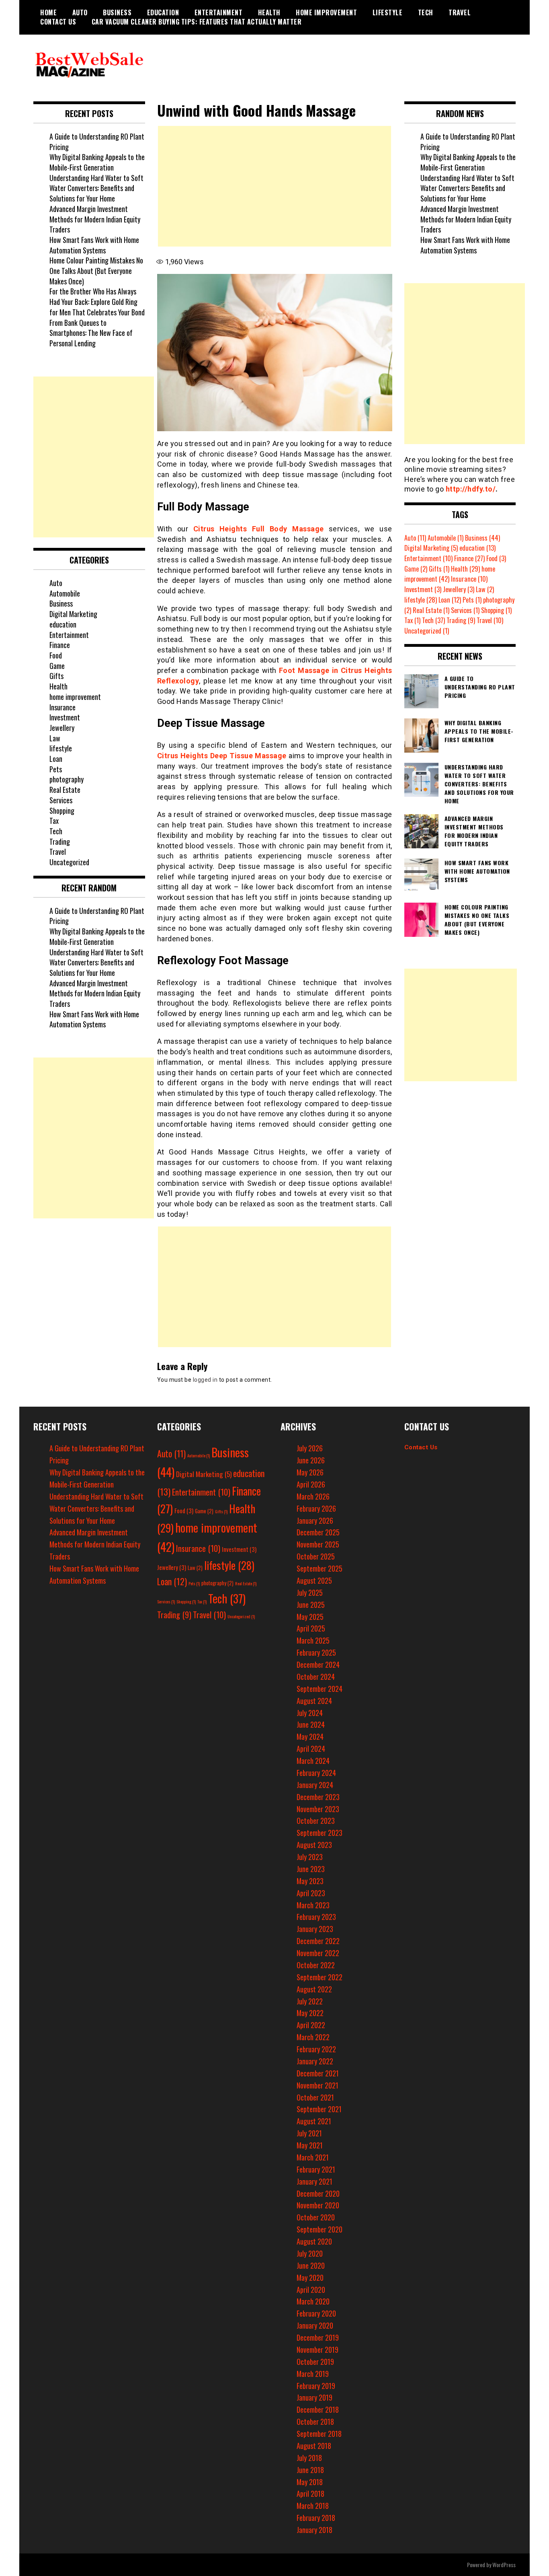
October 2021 (315, 2097)
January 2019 (314, 2397)
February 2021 (316, 2169)
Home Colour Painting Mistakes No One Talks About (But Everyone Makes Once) (96, 271)
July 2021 (309, 2133)
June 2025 (311, 1605)
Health (269, 12)
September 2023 (320, 1833)
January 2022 (315, 2061)
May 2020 (310, 2278)
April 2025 (311, 1628)
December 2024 (318, 1665)
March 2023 (313, 1905)
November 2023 (318, 1809)
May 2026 (310, 1472)
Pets (56, 769)
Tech (426, 12)
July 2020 (310, 2253)
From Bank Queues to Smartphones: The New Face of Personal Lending (91, 333)
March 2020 (313, 2301)
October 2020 (316, 2217)
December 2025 (318, 1532)
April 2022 (311, 2025)
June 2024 (311, 1724)
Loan (56, 759)
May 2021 (310, 2145)
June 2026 (311, 1460)
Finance (60, 645)
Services (61, 800)
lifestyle (388, 12)
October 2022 (316, 1965)
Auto (80, 12)
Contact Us (58, 22)
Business (117, 12)
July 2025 (310, 1593)
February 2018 (316, 2518)
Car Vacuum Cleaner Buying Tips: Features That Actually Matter (197, 22)
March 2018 (313, 2506)
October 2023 (316, 1821)
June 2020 (311, 2265)
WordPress (504, 2565)
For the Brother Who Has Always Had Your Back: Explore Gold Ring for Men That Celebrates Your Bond (97, 301)
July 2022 (310, 2001)
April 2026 (311, 1484)
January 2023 (315, 1929)
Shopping (62, 811)
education (163, 12)
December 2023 (318, 1797)
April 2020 (311, 2290)
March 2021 (313, 2157)
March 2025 (313, 1640)
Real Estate (65, 790)
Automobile (65, 593)
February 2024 (316, 1773)
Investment (65, 717)
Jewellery (62, 728)
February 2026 (316, 1508)
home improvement (326, 12)
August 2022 (314, 1989)
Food (56, 655)
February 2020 (316, 2313)
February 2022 (316, 2049)
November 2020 (318, 2205)
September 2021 (319, 2109)
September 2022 (320, 1977)
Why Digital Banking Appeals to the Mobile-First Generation (97, 162)
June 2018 (310, 2470)
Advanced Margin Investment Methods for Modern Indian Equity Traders (95, 219)
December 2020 (318, 2193)
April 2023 (311, 1893)
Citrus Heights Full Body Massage (259, 529)
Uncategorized (69, 862)
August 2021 (314, 2121)
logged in (205, 1380)
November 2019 (318, 2350)
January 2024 (315, 1785)
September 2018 (319, 2434)
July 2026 (310, 1448)
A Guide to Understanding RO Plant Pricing (97, 142)
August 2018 (314, 2446)
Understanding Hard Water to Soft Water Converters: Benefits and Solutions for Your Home (96, 188)
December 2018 (318, 2409)
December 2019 (318, 2337)
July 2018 (309, 2458)
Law (55, 738)
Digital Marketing (73, 614)
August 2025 (314, 1580)
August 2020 (314, 2241)
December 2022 (318, 1941)
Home (48, 12)
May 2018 (310, 2482)
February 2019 (316, 2386)
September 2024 (320, 1689)
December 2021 (318, 2073)
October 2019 (315, 2362)
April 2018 (310, 2494)
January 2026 (315, 1520)
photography (67, 779)
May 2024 (310, 1737)
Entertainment (219, 12)
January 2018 (314, 2530)
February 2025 (316, 1652)
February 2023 (316, 1917)
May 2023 (310, 1881)
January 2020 (315, 2325)
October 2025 (316, 1556)
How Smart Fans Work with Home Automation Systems (94, 245)
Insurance (62, 707)
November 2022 (318, 1953)
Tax (54, 821)
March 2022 (313, 2037)
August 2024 (314, 1701)
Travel (460, 12)
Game (57, 666)
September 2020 (320, 2229)
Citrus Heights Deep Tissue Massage (222, 756)
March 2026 (313, 1496)
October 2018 (315, 2422)
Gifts (56, 676)
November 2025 (318, 1544)
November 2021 (318, 2085)
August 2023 (314, 1845)
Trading (60, 842)
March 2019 (313, 2374)
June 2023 (311, 1869)
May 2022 (310, 2013)
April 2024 (311, 1749)
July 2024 (310, 1713)
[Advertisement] (274, 186)
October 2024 (316, 1677)
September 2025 (320, 1568)
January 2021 (314, 2181)
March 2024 (313, 1761)
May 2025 (310, 1617)
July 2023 (310, 1857)
